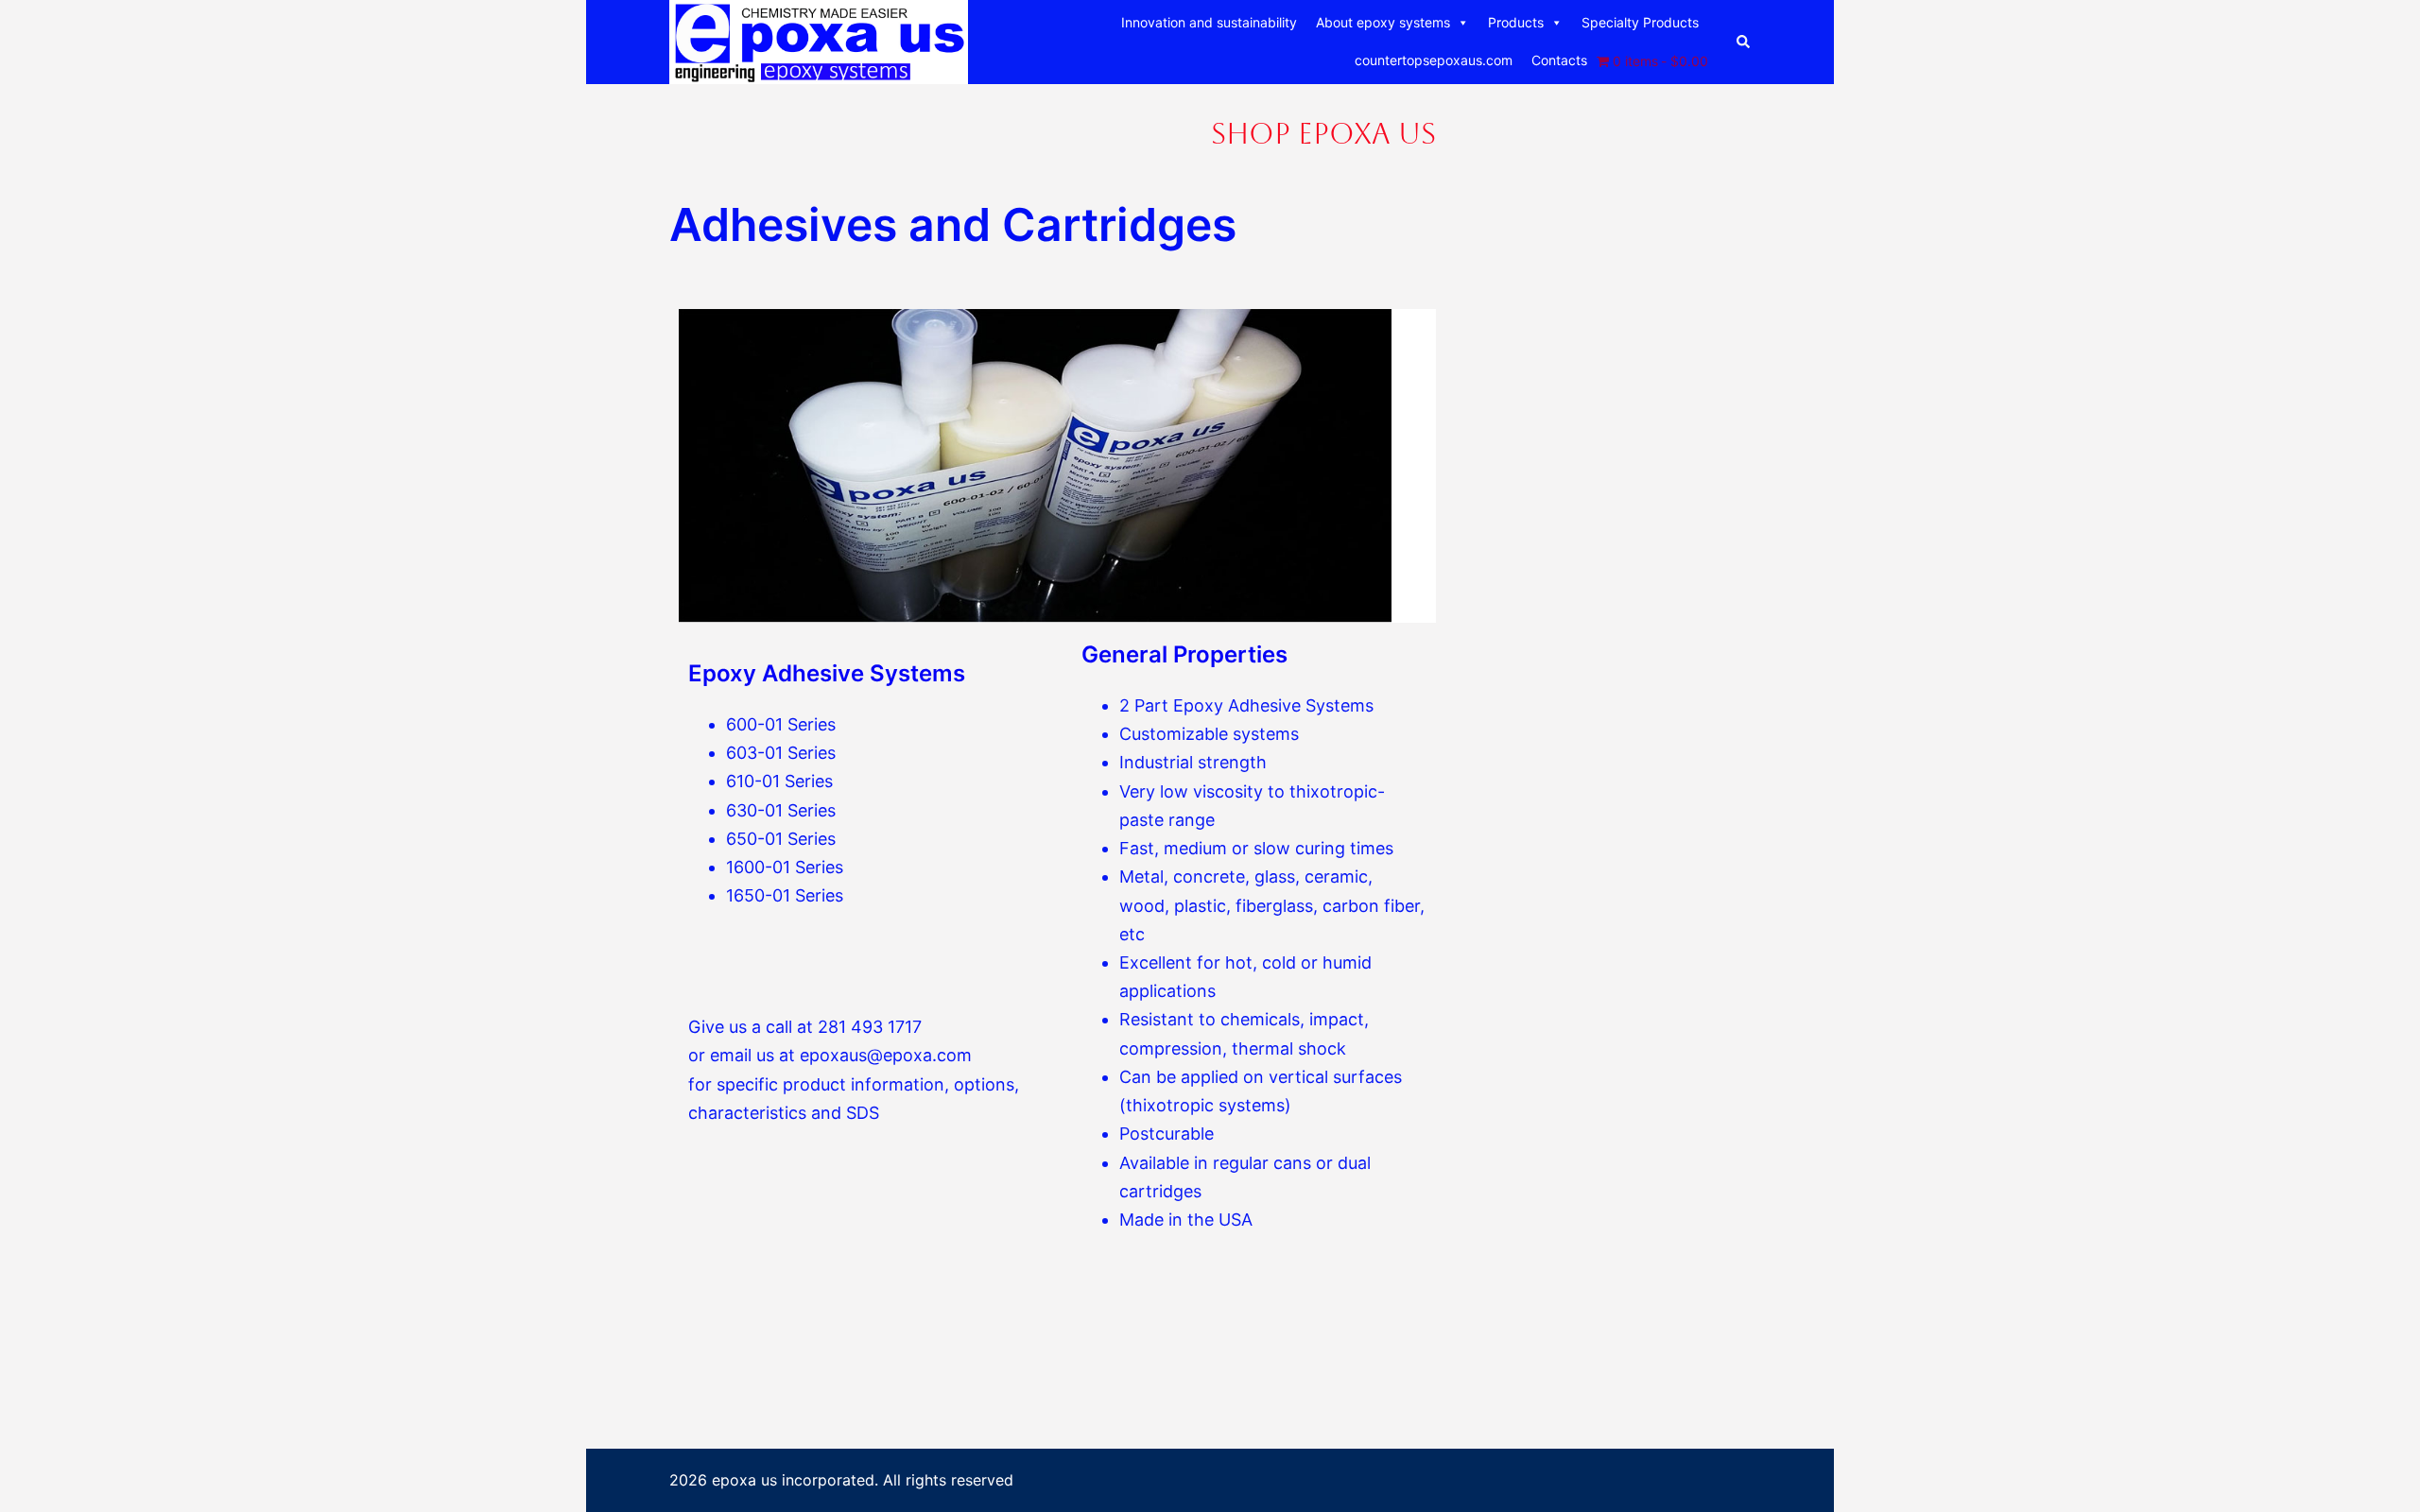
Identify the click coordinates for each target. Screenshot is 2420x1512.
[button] (1744, 42)
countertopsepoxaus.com (1434, 60)
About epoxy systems (1383, 22)
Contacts (1559, 60)
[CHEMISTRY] (819, 41)
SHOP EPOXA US (1323, 134)
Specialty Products (1640, 22)
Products (1516, 22)
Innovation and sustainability (1209, 22)
